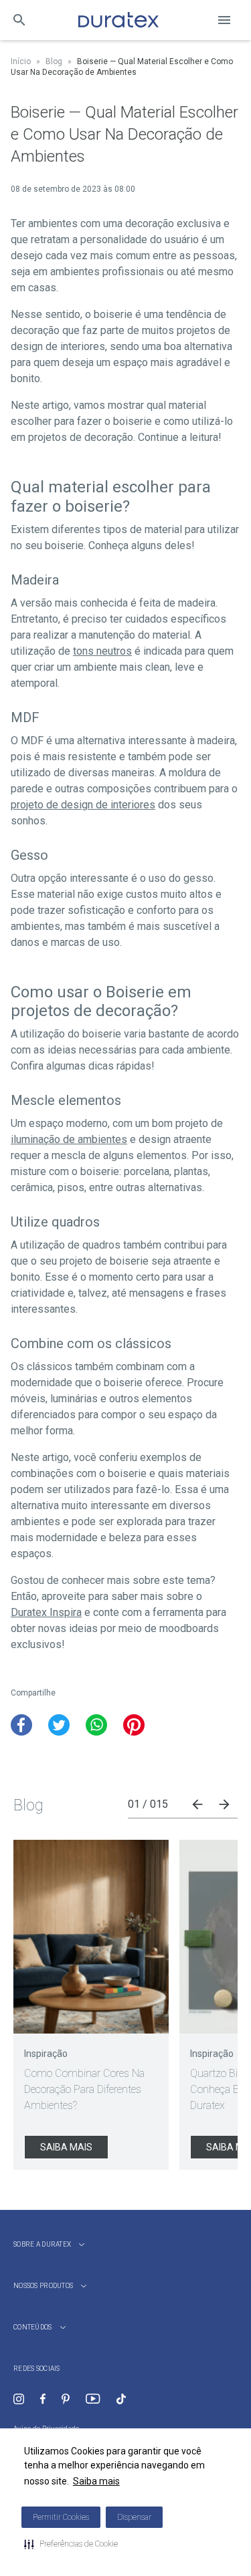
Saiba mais (96, 2481)
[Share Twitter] (59, 1725)
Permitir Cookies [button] (61, 2517)
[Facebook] (43, 2399)
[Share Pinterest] (134, 1725)
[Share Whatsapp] (96, 1725)
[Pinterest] (66, 2399)
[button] (71, 2544)
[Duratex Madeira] (118, 20)
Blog (54, 61)
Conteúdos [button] (33, 2327)
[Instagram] (19, 2399)
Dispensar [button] (134, 2517)
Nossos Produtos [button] (43, 2286)
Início (21, 61)
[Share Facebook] (21, 1725)
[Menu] (224, 20)
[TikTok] (121, 2399)
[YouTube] (93, 2399)
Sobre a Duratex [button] (42, 2244)
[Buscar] (19, 20)
